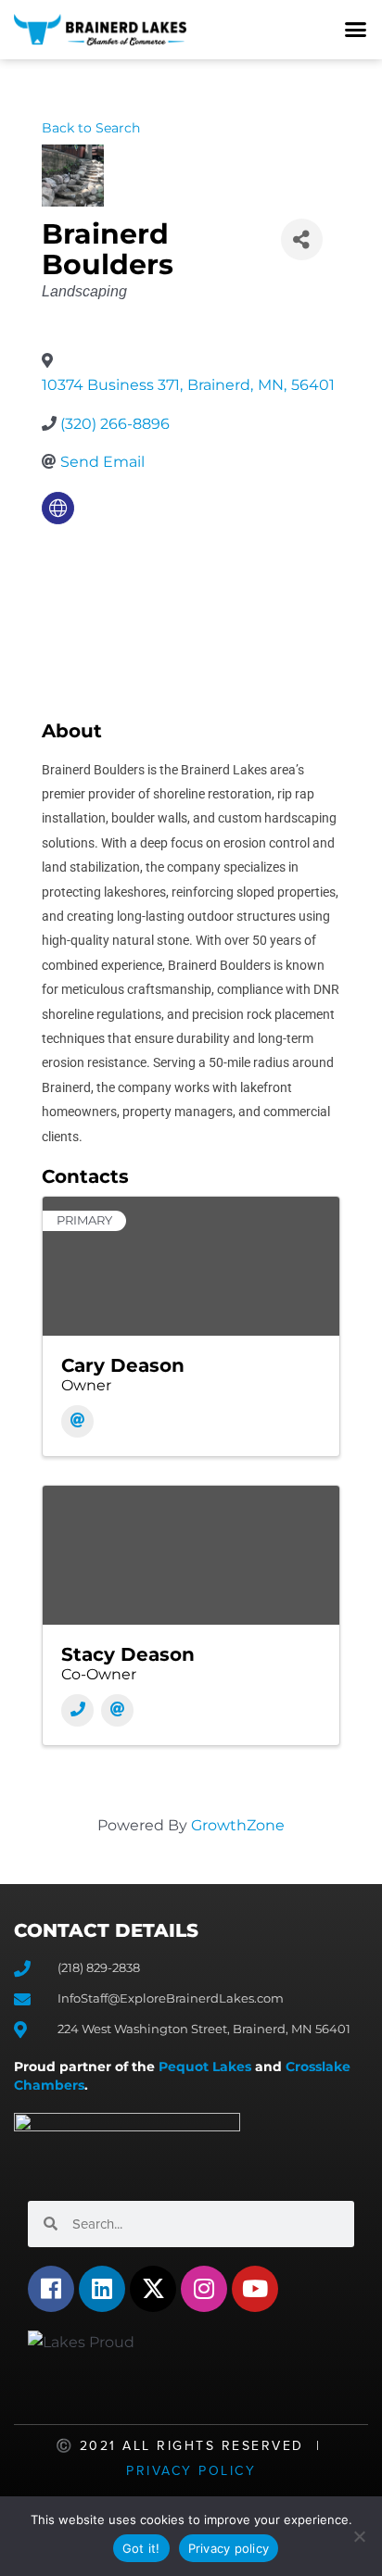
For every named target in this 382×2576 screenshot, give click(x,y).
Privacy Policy (191, 2471)
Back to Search (91, 128)
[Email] (77, 1421)
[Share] (302, 239)
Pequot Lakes (205, 2067)
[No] (359, 2536)
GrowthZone (238, 1825)
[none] (58, 508)
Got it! (141, 2548)
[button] (356, 30)
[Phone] (77, 1710)
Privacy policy (229, 2548)
